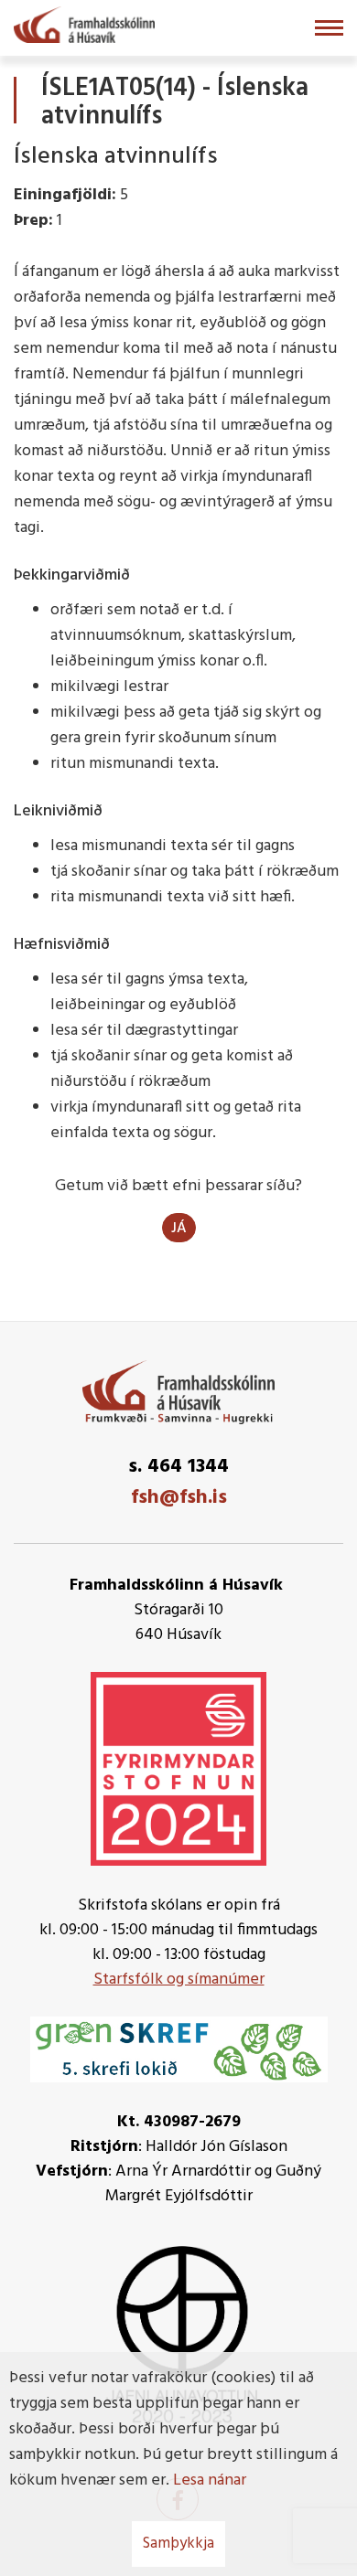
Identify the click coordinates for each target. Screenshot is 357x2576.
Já (179, 1229)
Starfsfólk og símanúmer (179, 1980)
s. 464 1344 (178, 1467)
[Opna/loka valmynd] (329, 28)
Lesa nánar (210, 2480)
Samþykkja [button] (178, 2544)
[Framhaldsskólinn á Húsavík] (84, 23)
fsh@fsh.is (179, 1498)
